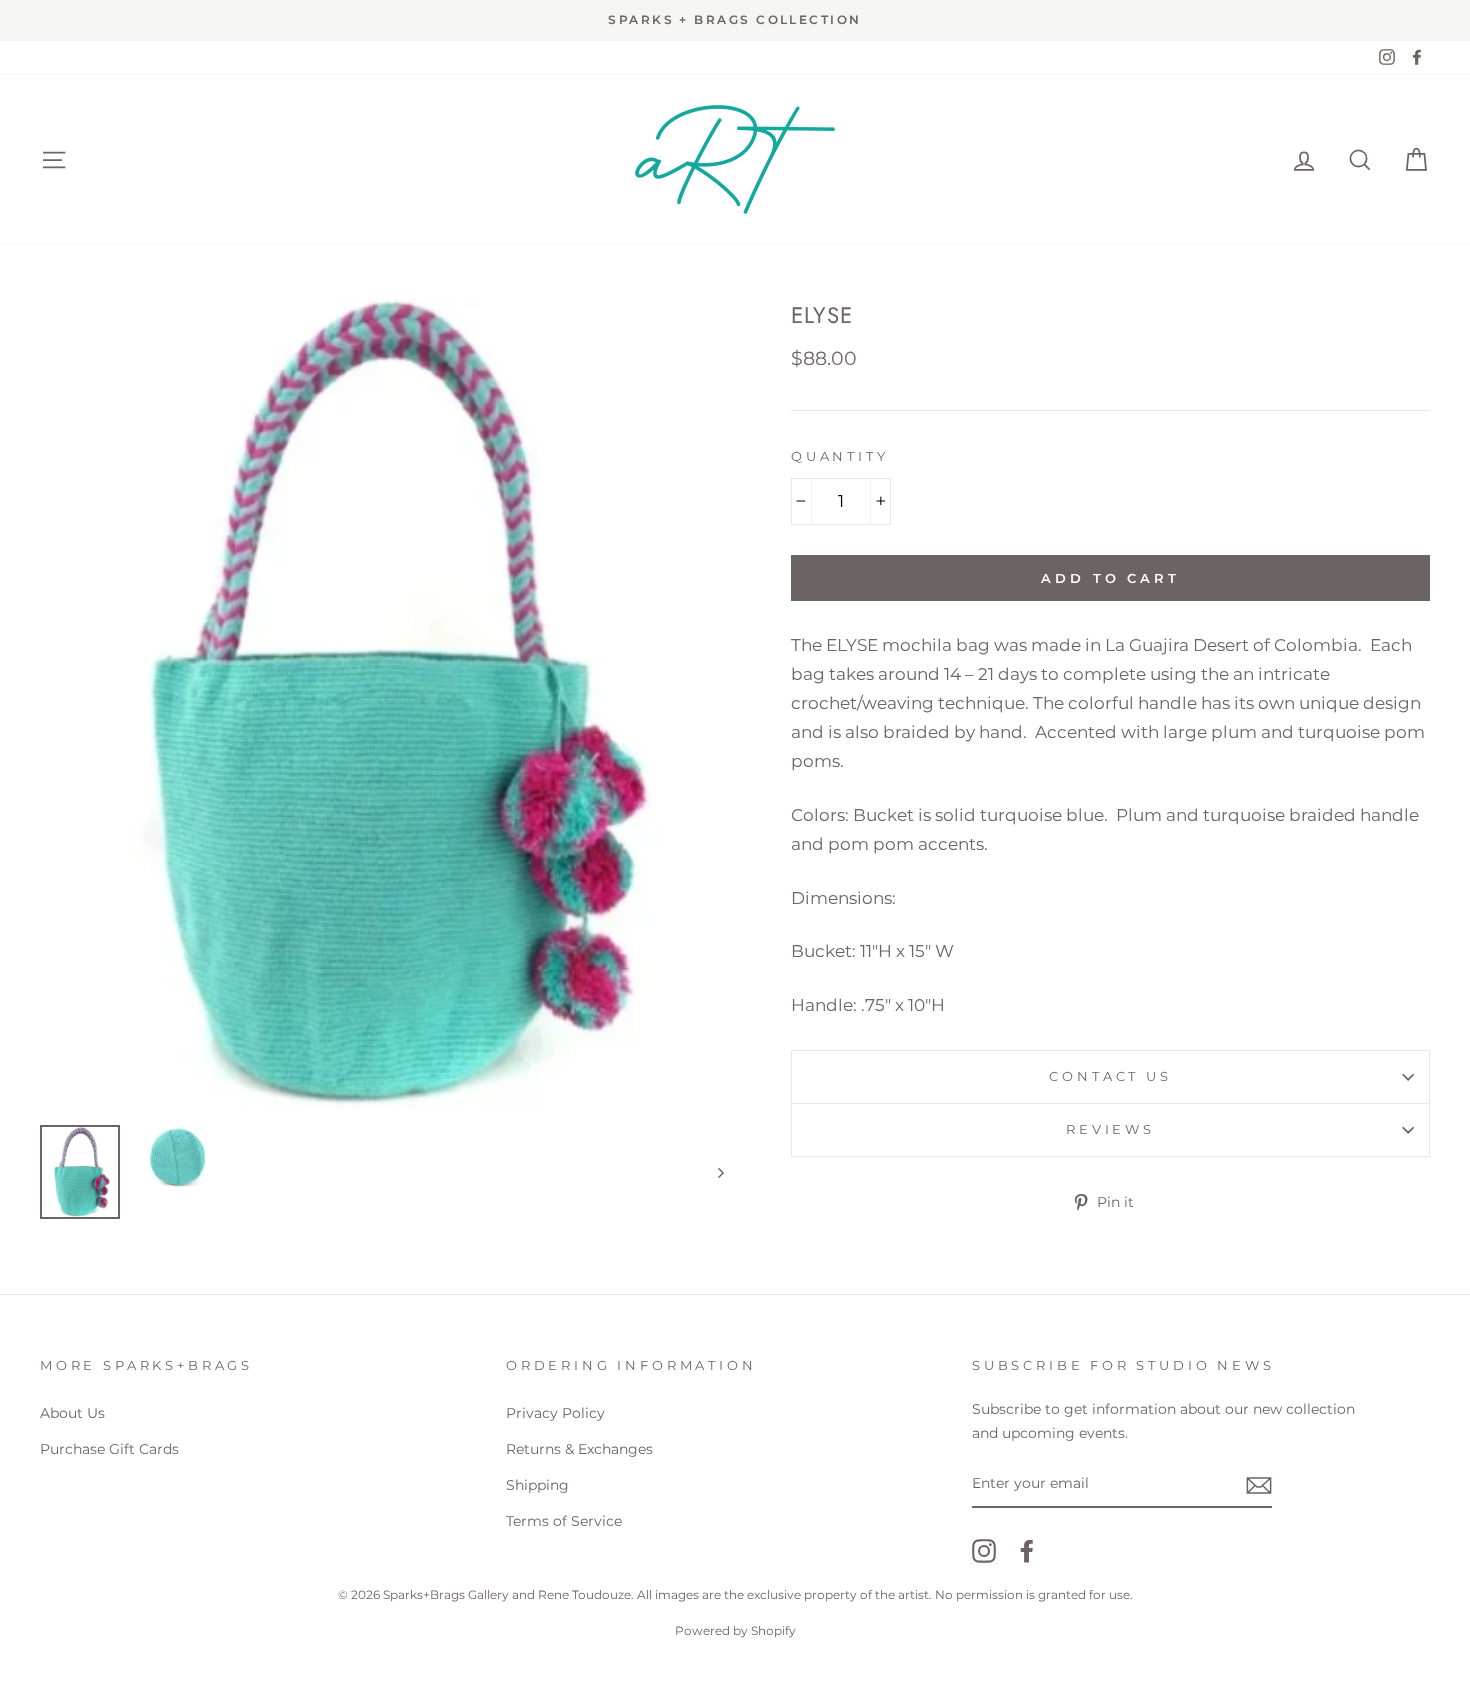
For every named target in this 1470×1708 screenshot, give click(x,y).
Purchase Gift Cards (109, 1449)
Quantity (840, 456)
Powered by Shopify (735, 1630)
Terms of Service (564, 1521)
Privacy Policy (555, 1413)
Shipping (537, 1485)
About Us (72, 1413)
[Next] (711, 1172)
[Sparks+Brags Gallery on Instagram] (984, 1550)
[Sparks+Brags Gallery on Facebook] (1027, 1550)
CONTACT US (1110, 1076)
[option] (735, 20)
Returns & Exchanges (579, 1449)
